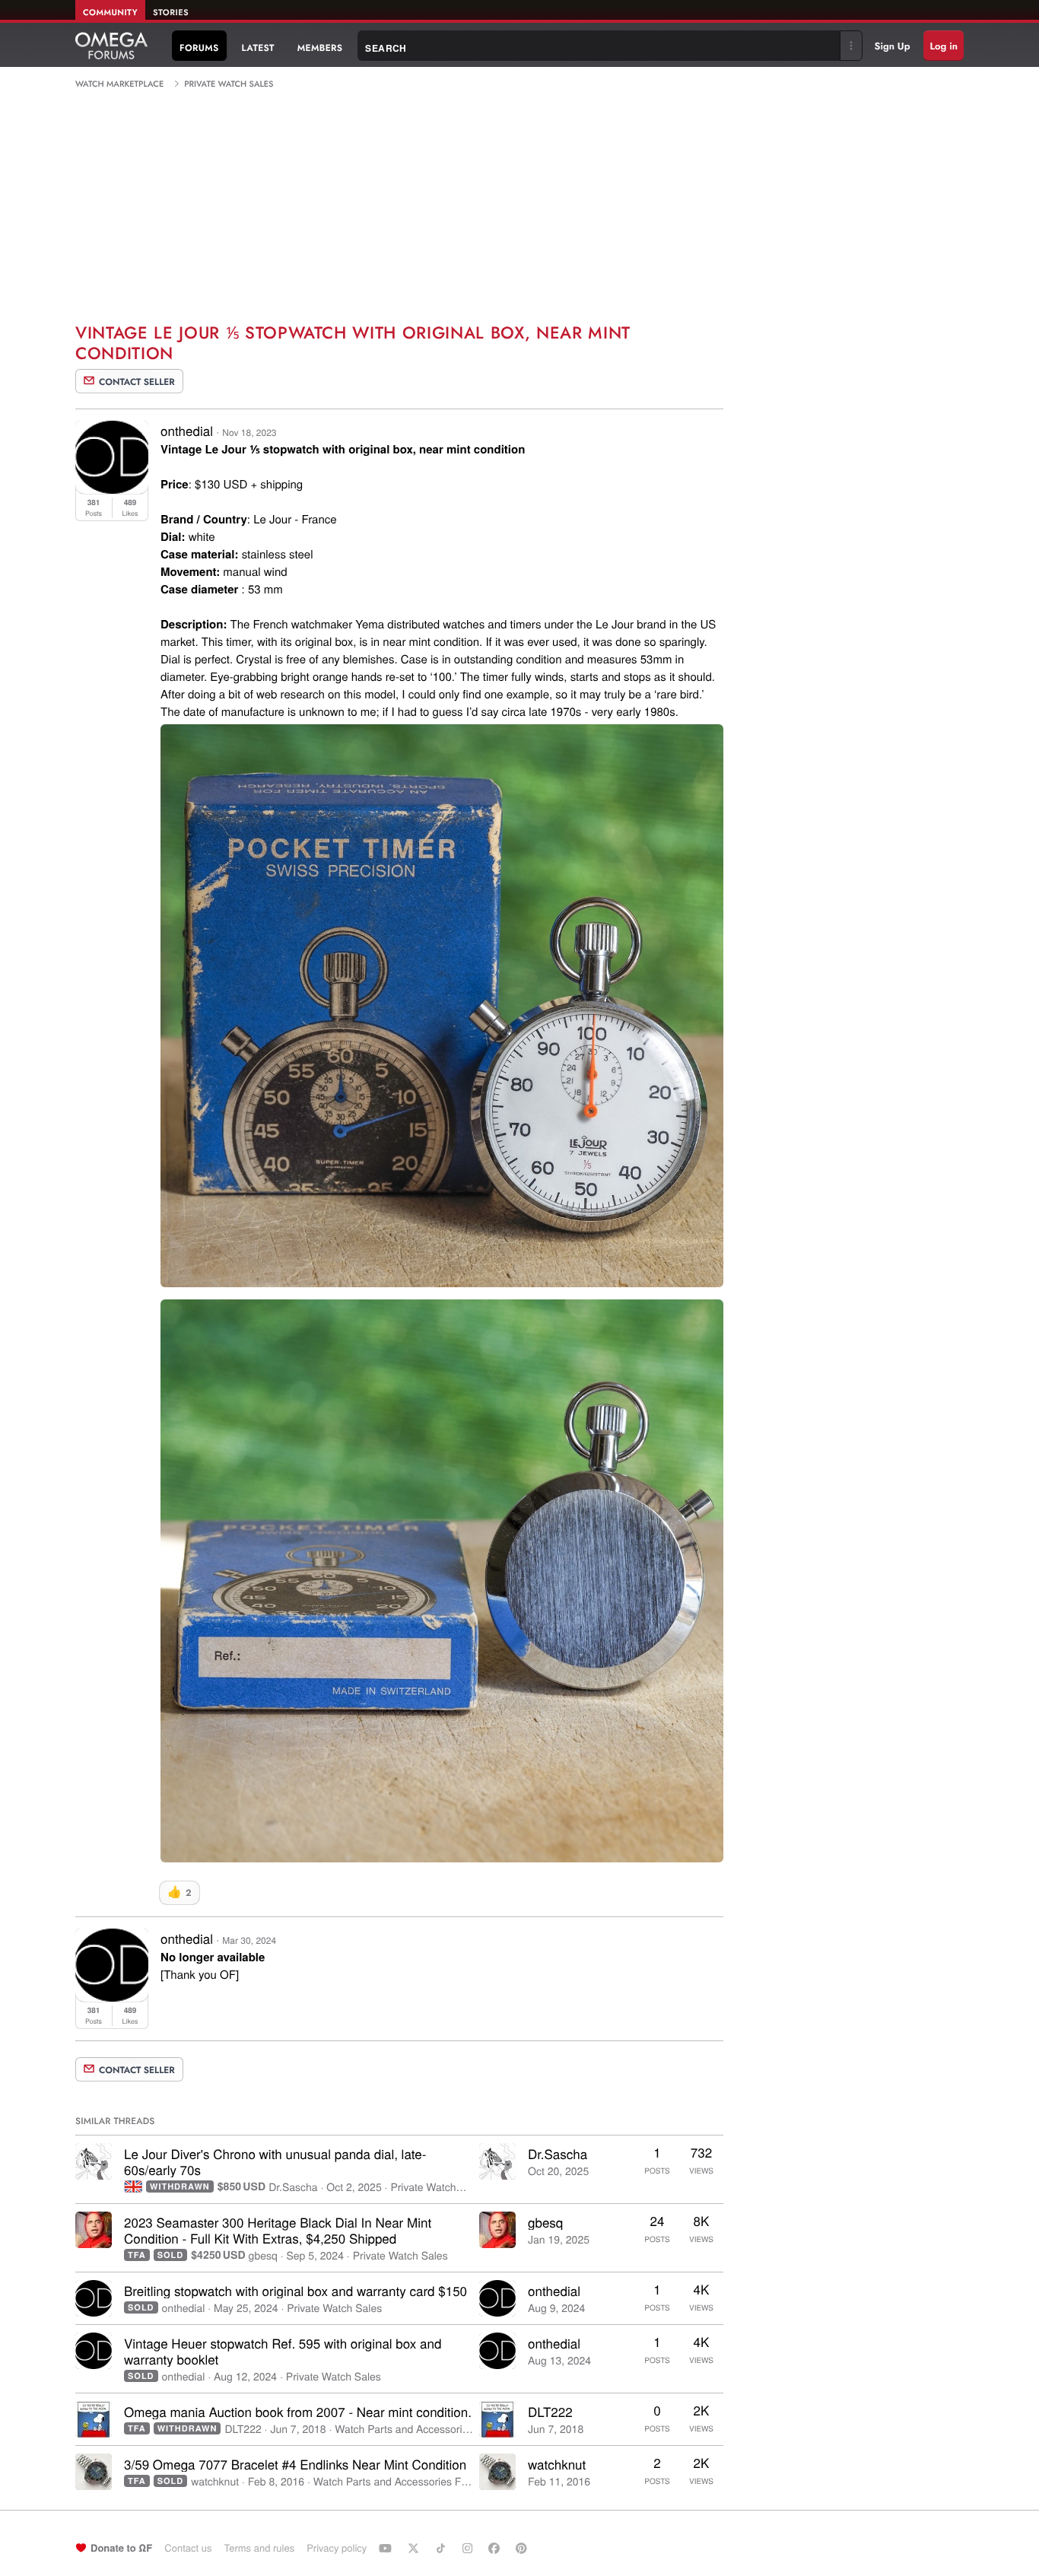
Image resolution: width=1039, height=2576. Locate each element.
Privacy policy (337, 2547)
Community (110, 13)
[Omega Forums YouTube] (387, 2548)
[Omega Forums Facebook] (496, 2548)
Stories (171, 13)
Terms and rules (259, 2547)
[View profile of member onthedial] (112, 489)
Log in (944, 46)
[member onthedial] (94, 2298)
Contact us (188, 2547)
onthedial (187, 430)
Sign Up (893, 46)
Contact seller (137, 382)
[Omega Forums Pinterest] (523, 2548)
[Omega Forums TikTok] (443, 2548)
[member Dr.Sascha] (94, 2161)
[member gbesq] (94, 2230)
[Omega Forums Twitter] (415, 2548)
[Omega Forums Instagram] (469, 2548)
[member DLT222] (94, 2419)
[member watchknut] (94, 2472)
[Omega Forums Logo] (111, 46)
